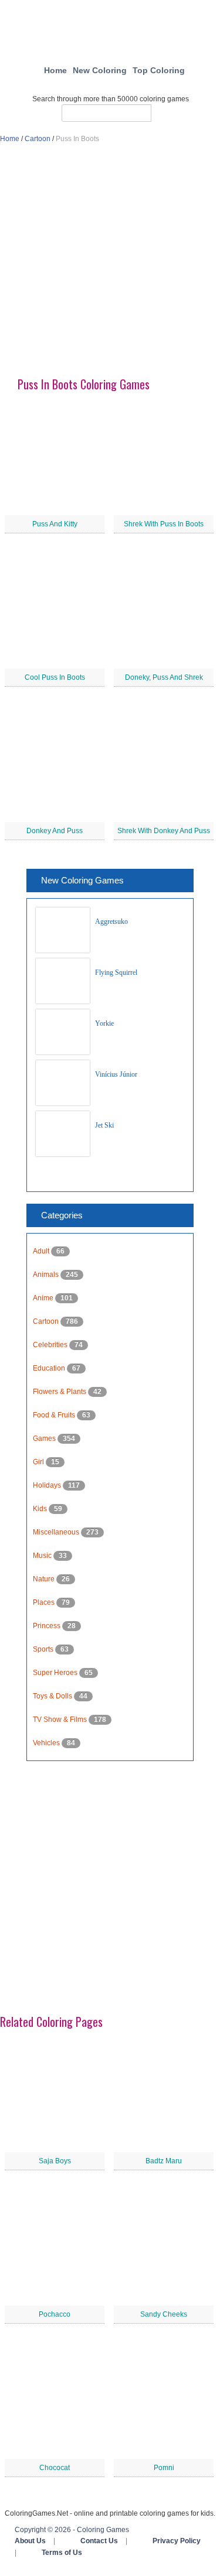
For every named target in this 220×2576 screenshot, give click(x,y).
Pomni (164, 2468)
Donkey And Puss (55, 831)
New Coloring (100, 70)
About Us (30, 2541)
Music (43, 1556)
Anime (44, 1298)
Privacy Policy (177, 2541)
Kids (41, 1509)
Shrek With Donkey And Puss (164, 831)
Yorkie (104, 1023)
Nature (45, 1579)
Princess (48, 1626)
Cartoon (38, 139)
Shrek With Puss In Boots (164, 524)
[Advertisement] (110, 266)
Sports (44, 1649)
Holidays (48, 1485)
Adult (42, 1251)
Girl (39, 1462)
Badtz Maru (164, 2161)
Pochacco (55, 2314)
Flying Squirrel (116, 972)
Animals (47, 1275)
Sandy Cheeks (164, 2314)
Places (45, 1602)
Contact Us (99, 2541)
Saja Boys (55, 2161)
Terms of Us (62, 2553)
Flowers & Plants (60, 1392)
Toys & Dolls (53, 1696)
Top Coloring (159, 70)
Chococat (55, 2468)
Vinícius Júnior (116, 1074)
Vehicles (47, 1743)
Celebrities (51, 1345)
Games (45, 1438)
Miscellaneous (57, 1532)
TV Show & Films (61, 1719)
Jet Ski (104, 1125)
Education (50, 1368)
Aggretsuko (111, 922)
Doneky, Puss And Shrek (164, 677)
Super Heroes (56, 1673)
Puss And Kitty (55, 524)
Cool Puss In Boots (55, 677)
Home (55, 70)
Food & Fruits (55, 1415)
